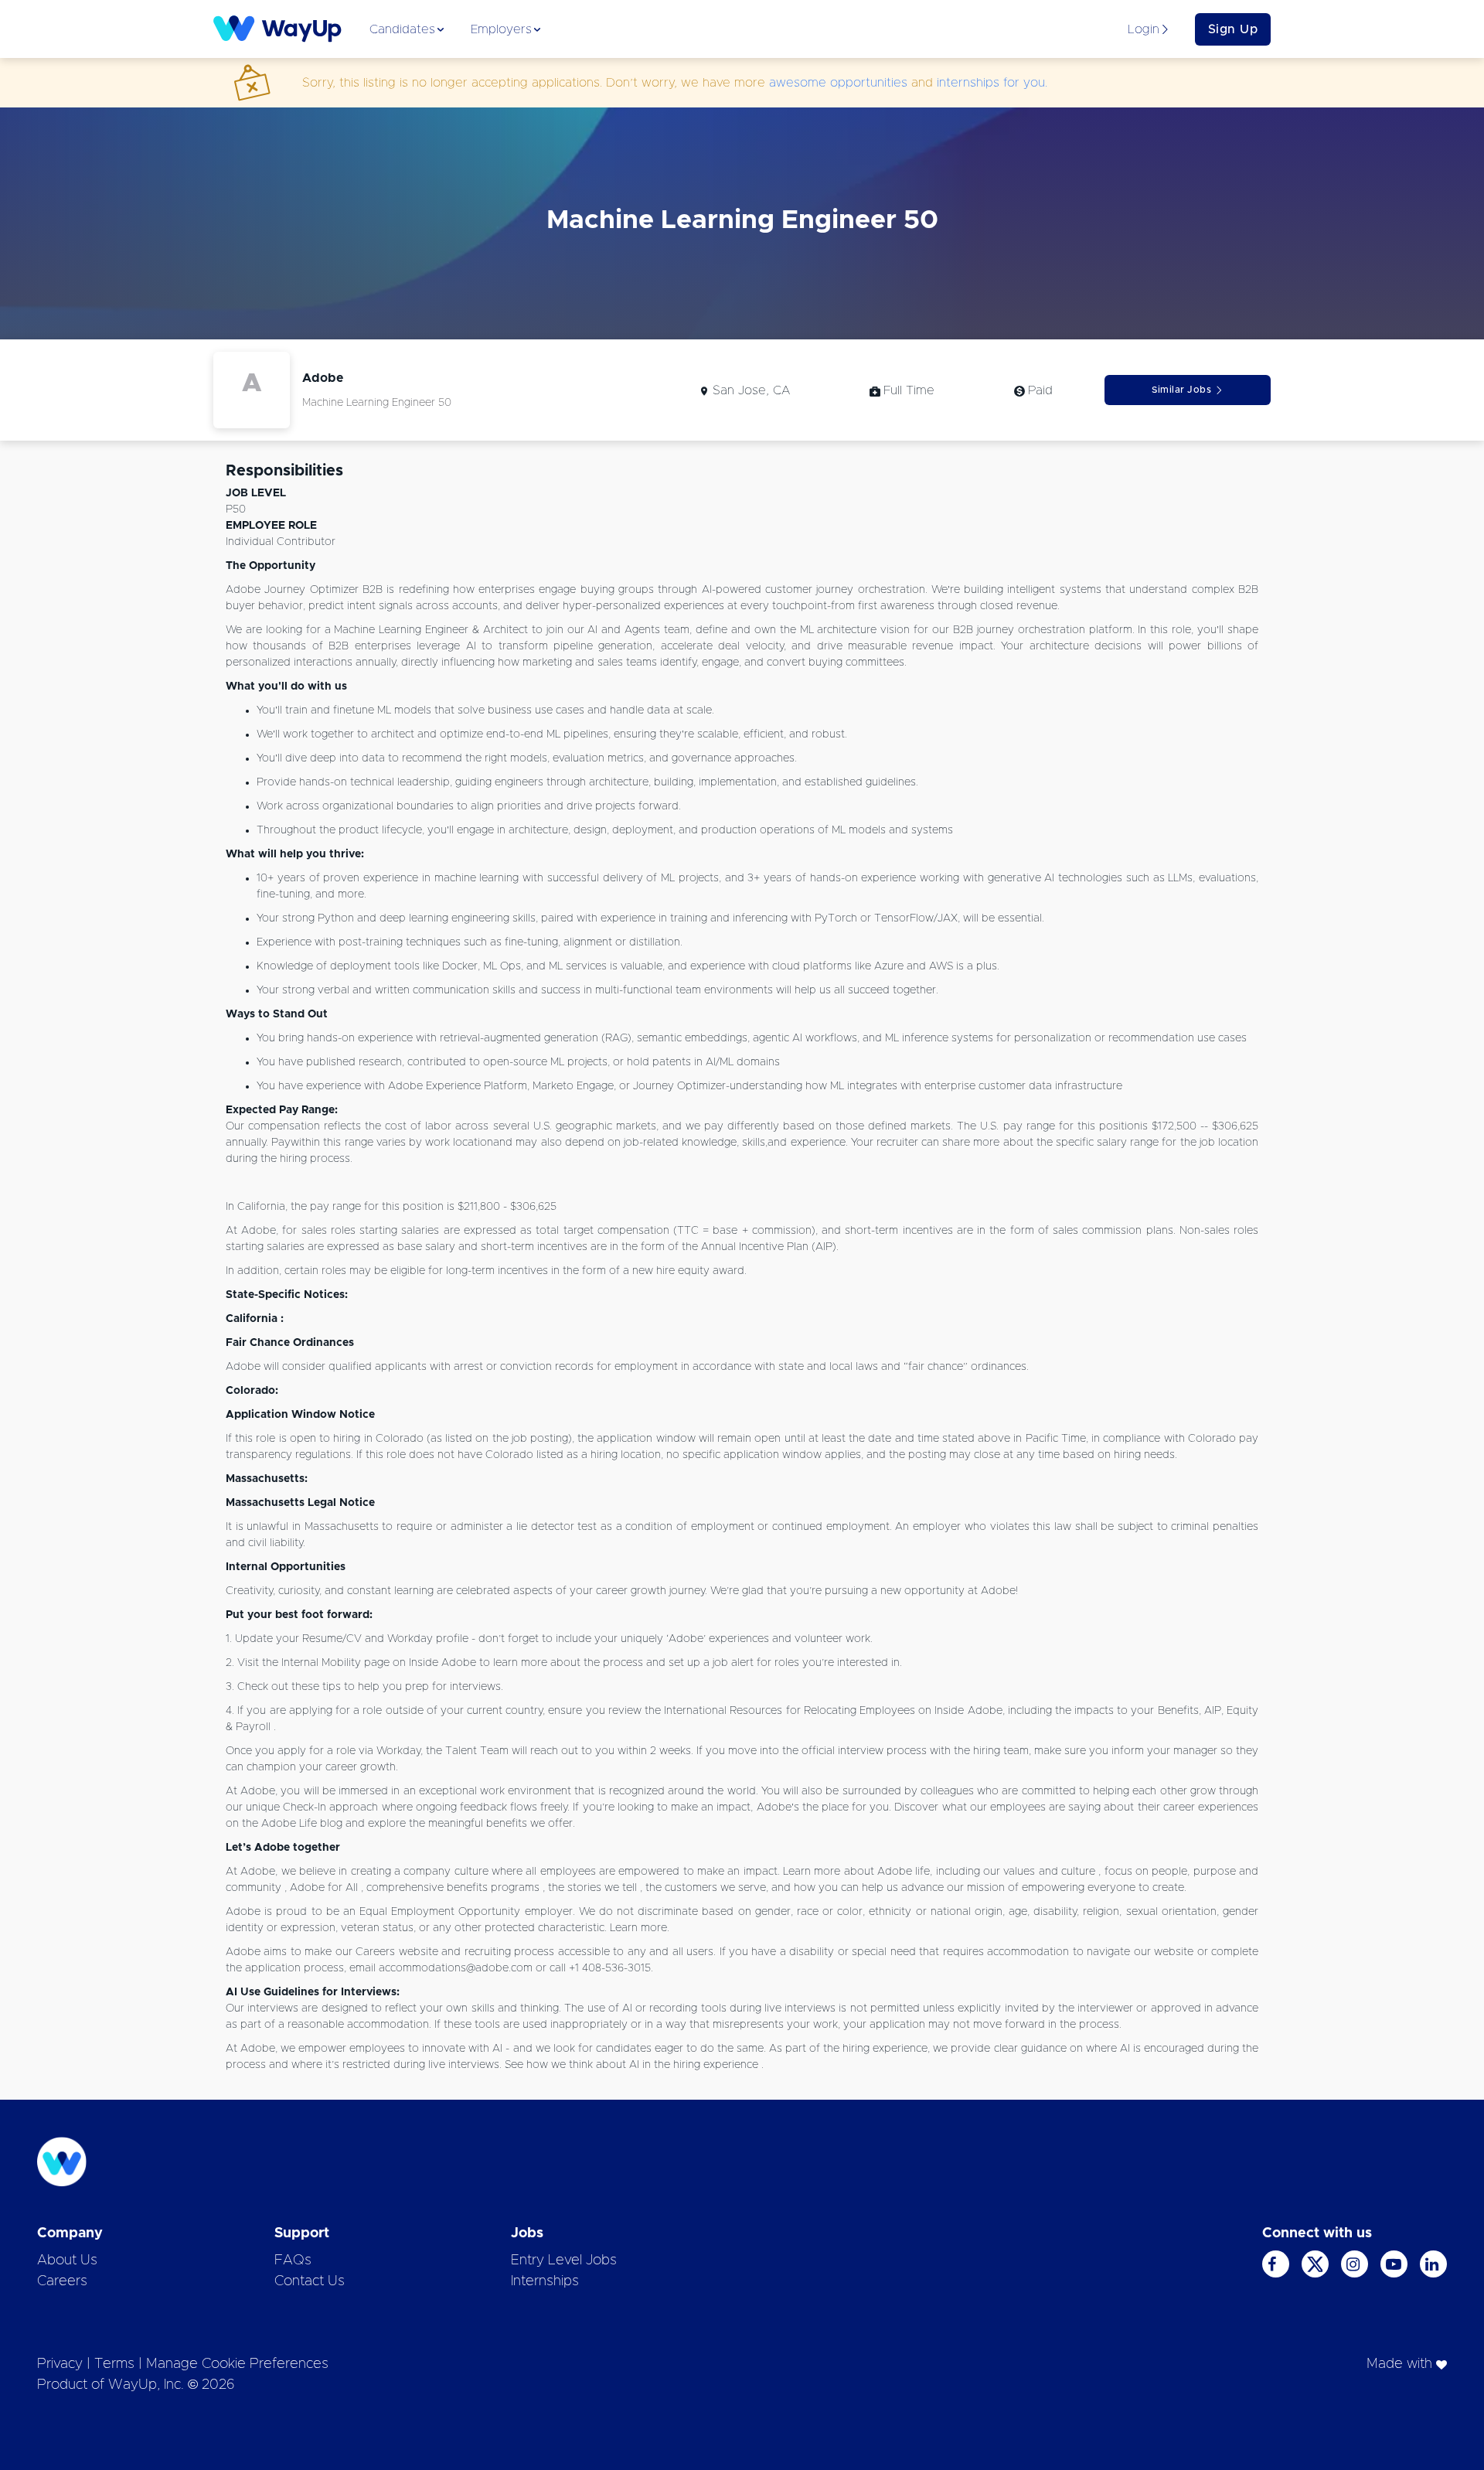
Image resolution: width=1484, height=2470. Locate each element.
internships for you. (992, 83)
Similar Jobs (1181, 390)
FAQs (293, 2260)
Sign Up (1233, 29)
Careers (62, 2281)
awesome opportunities (838, 83)
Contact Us (310, 2281)
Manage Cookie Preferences (237, 2364)
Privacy (60, 2364)
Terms (114, 2364)
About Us (67, 2260)
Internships (545, 2281)
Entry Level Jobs (564, 2260)
